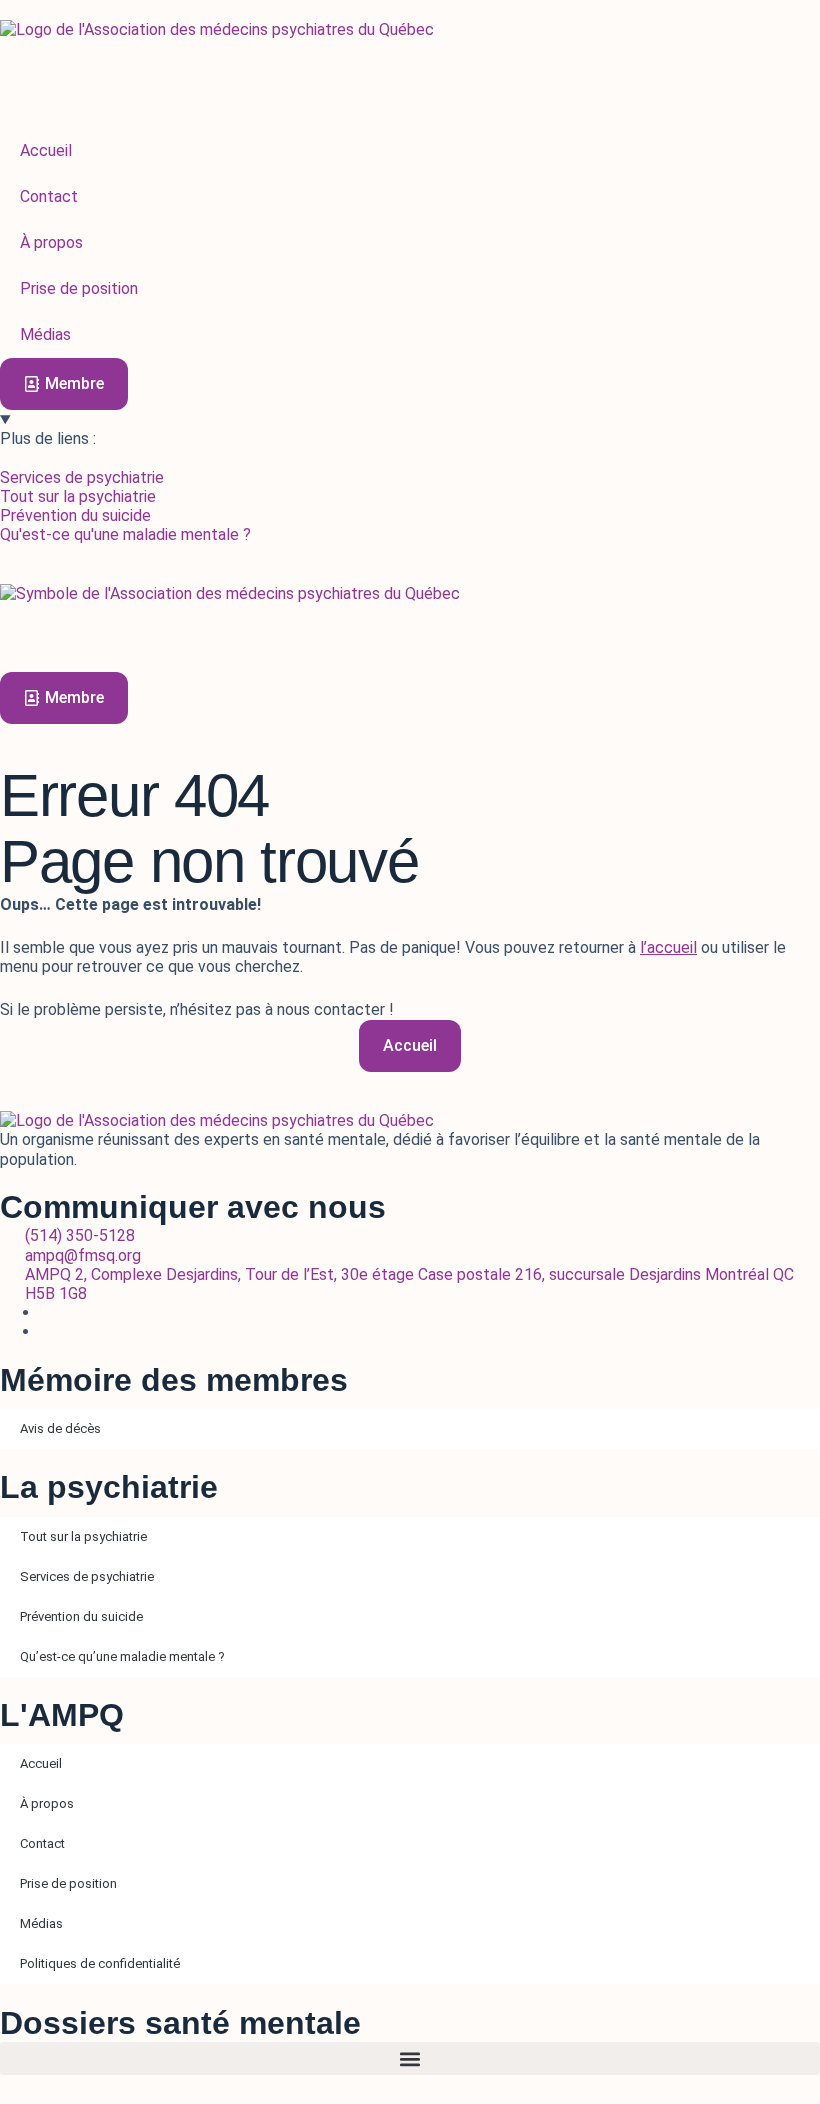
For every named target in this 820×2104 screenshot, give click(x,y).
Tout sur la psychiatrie (83, 1536)
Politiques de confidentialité (100, 1963)
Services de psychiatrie (87, 1576)
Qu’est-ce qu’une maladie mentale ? (122, 1656)
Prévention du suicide (81, 1616)
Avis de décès (60, 1428)
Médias (41, 1923)
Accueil (41, 1763)
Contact (42, 1843)
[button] (410, 2058)
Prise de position (68, 1883)
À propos (47, 1803)
